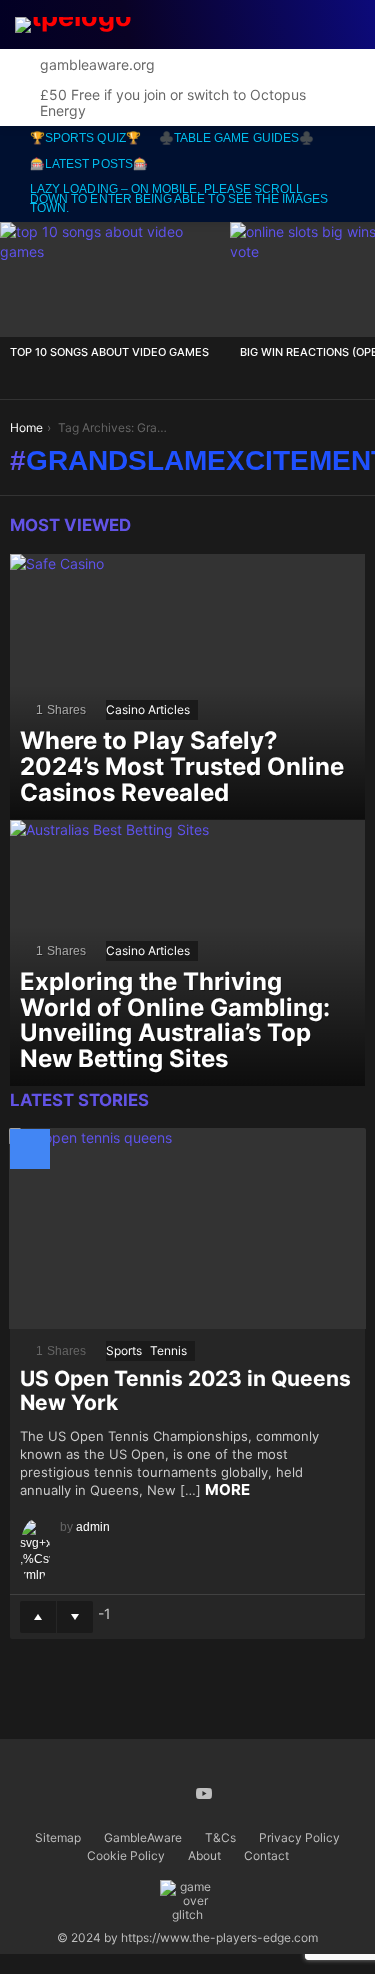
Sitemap (58, 1837)
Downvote (75, 1617)
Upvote (38, 1617)
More (227, 1489)
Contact (266, 1855)
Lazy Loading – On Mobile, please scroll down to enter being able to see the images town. (179, 198)
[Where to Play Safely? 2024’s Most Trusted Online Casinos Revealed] (187, 687)
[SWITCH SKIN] (301, 25)
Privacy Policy (299, 1837)
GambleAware (143, 1837)
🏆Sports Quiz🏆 (85, 138)
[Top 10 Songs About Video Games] (115, 279)
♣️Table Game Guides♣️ (236, 138)
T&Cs (220, 1837)
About (204, 1855)
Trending (226, 24)
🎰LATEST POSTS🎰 (89, 164)
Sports (124, 1350)
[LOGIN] (347, 25)
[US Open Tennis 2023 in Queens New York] (187, 1228)
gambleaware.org (97, 64)
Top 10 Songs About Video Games (109, 352)
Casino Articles (148, 709)
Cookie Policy (126, 1855)
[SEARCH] (255, 25)
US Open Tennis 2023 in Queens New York (185, 1390)
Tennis (168, 1350)
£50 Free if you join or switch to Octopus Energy (173, 102)
